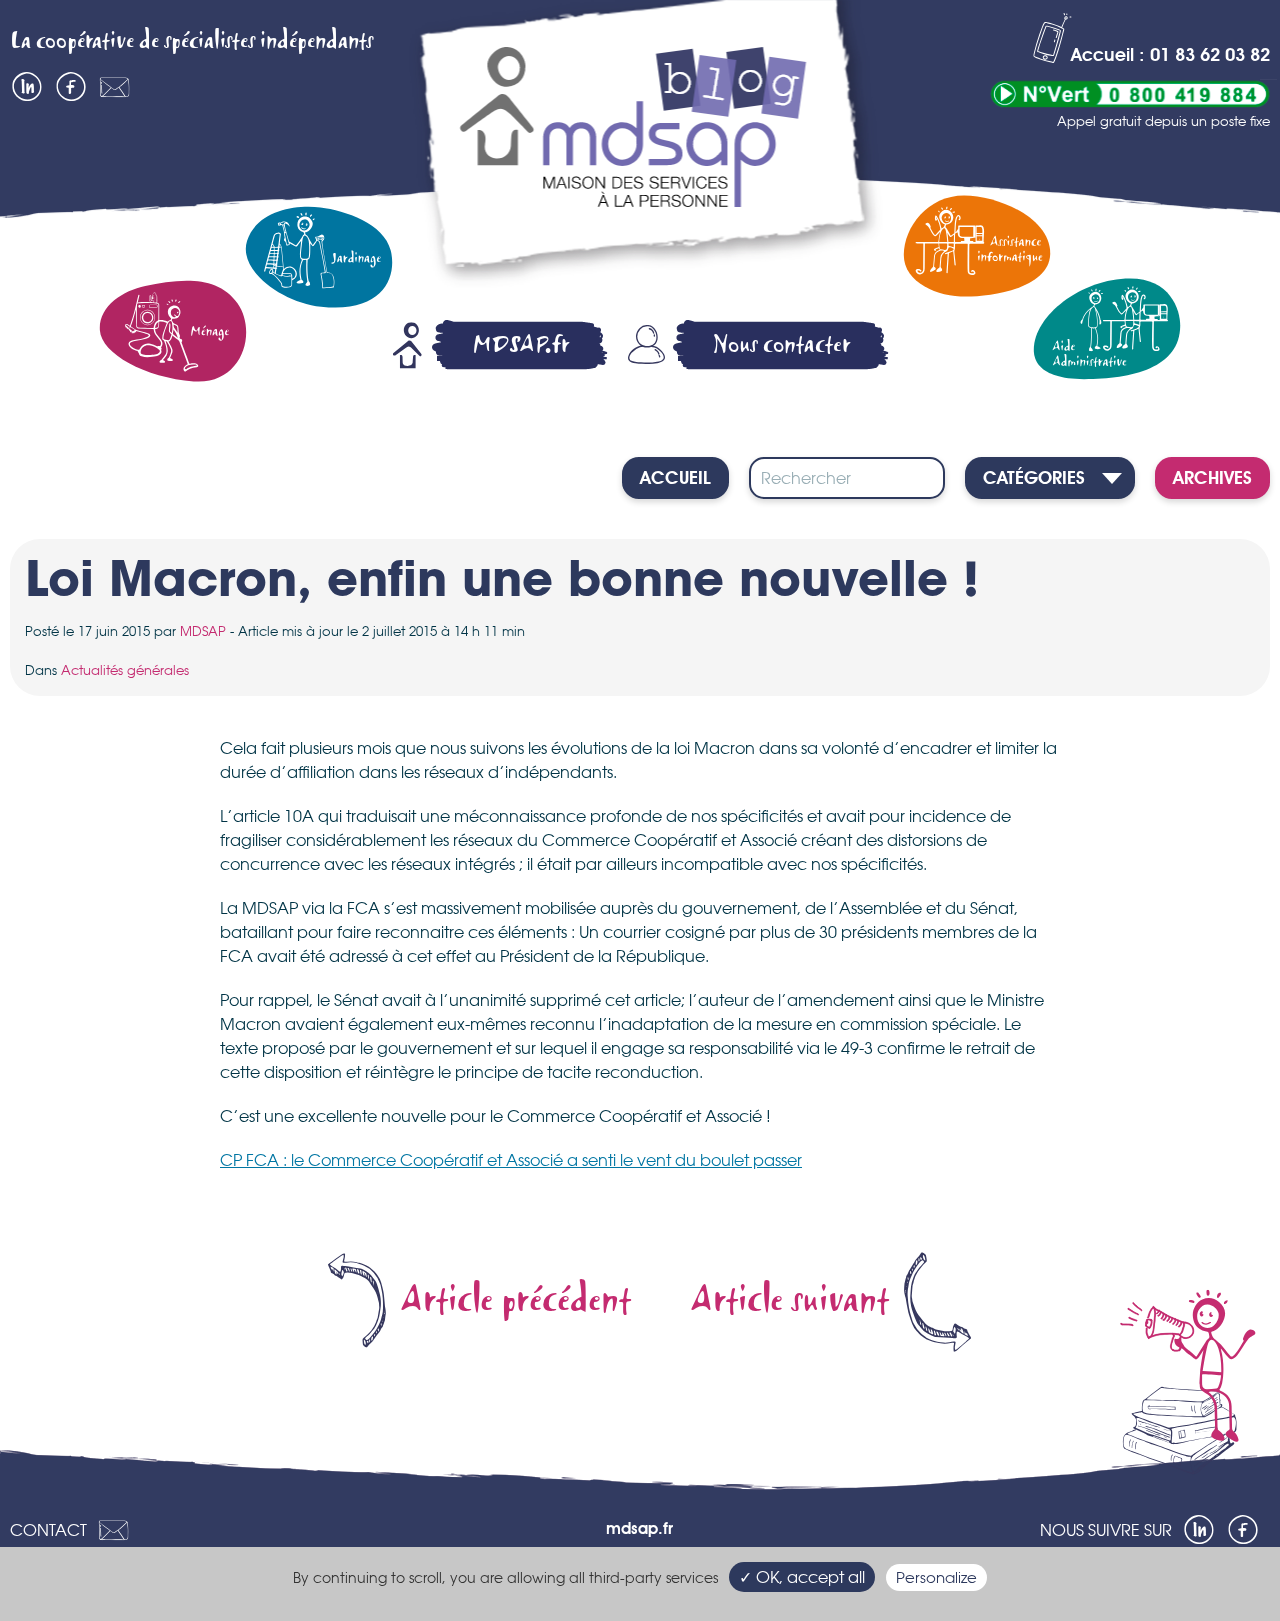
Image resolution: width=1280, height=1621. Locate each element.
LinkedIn (27, 87)
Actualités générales (125, 670)
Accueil (675, 479)
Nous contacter (782, 344)
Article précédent (516, 1301)
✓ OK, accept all (802, 1577)
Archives (1212, 479)
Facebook (71, 87)
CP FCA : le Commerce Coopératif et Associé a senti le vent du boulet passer (511, 1160)
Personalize (936, 1577)
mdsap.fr (639, 1530)
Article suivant (790, 1301)
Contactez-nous (115, 87)
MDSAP (203, 631)
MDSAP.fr (521, 344)
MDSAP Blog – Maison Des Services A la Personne (644, 147)
